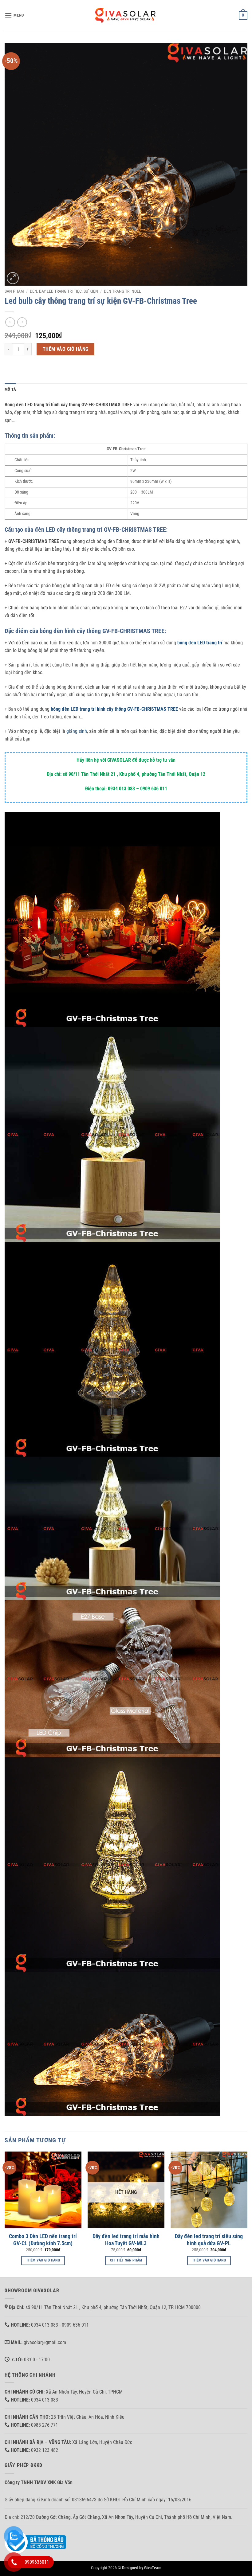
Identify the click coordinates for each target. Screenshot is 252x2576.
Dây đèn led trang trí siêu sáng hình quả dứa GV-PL (209, 2240)
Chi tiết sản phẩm (126, 2260)
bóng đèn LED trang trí (200, 643)
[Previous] (5, 2214)
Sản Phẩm (14, 291)
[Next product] (10, 322)
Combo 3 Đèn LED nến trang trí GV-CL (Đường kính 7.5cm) (43, 2240)
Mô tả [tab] (10, 389)
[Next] (247, 2214)
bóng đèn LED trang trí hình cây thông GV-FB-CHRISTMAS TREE (114, 709)
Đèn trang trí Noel (122, 291)
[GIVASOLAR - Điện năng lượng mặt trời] (126, 15)
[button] (14, 15)
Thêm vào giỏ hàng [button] (43, 2260)
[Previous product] (22, 322)
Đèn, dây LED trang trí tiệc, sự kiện (64, 291)
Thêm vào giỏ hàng (66, 349)
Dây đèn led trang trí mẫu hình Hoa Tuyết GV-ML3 (126, 2240)
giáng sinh (77, 731)
